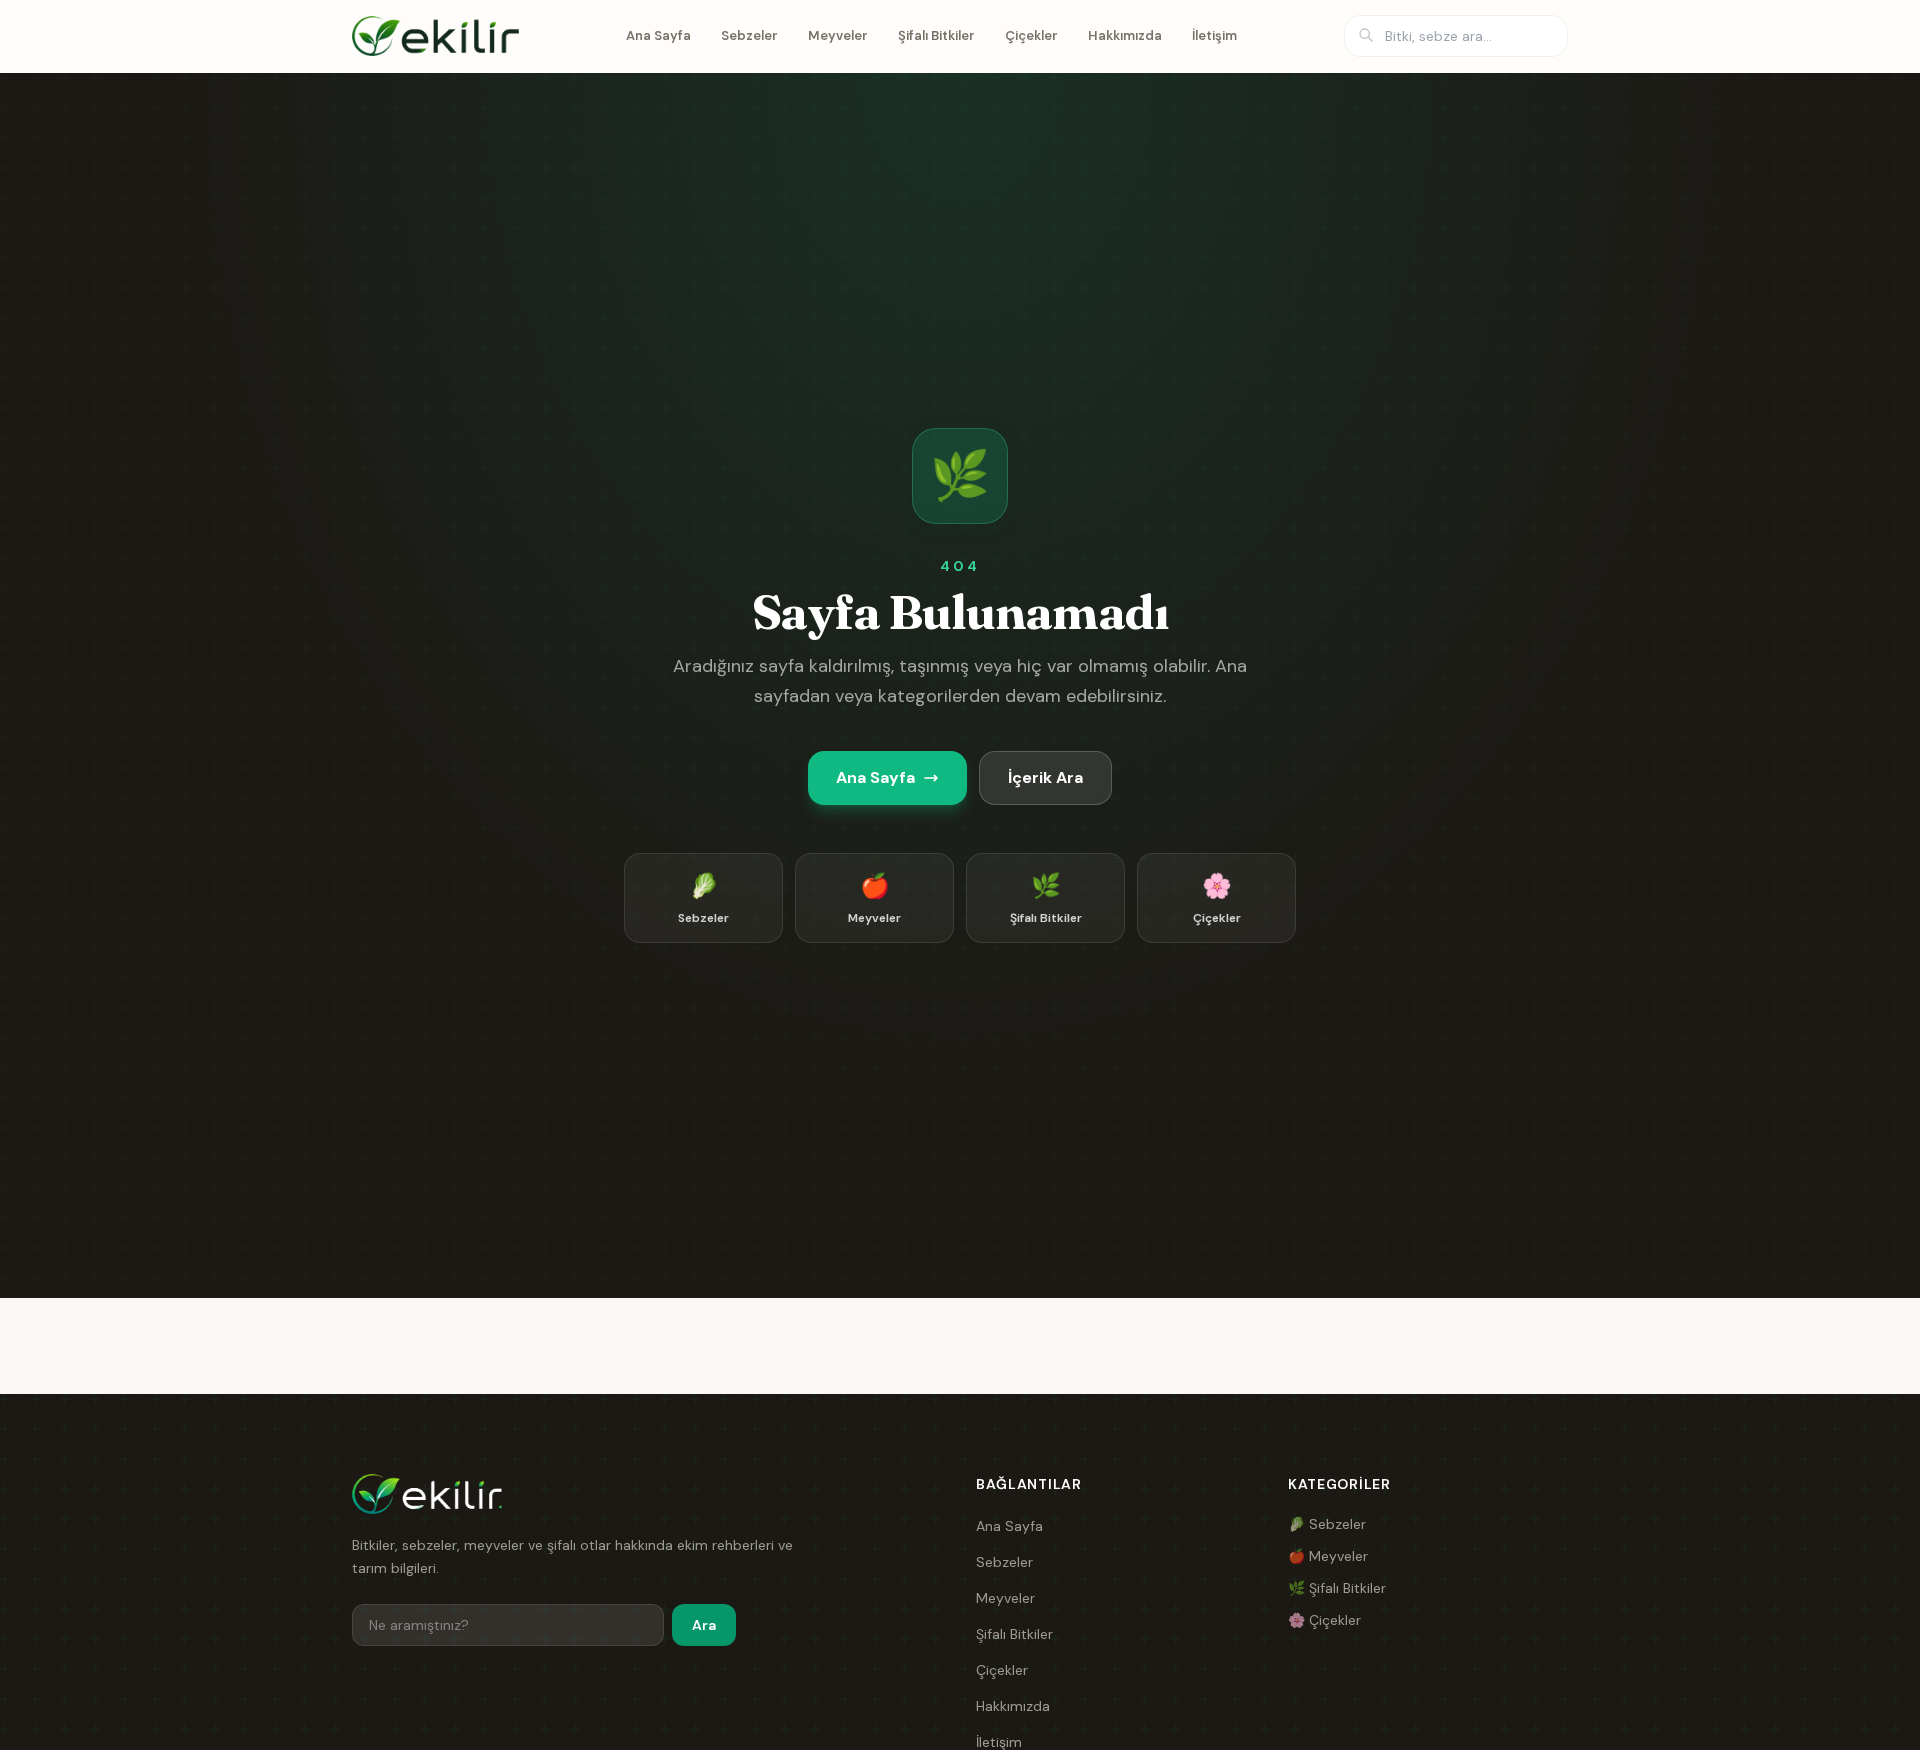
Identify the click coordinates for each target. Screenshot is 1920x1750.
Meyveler (838, 35)
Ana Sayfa (658, 35)
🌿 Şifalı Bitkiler (1337, 1588)
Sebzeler (749, 35)
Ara (704, 1625)
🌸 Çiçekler (1324, 1620)
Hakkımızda (1125, 35)
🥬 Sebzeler (1327, 1524)
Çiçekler (1031, 35)
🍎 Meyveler (1328, 1556)
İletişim (1214, 35)
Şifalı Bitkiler (936, 35)
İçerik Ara (1045, 777)
